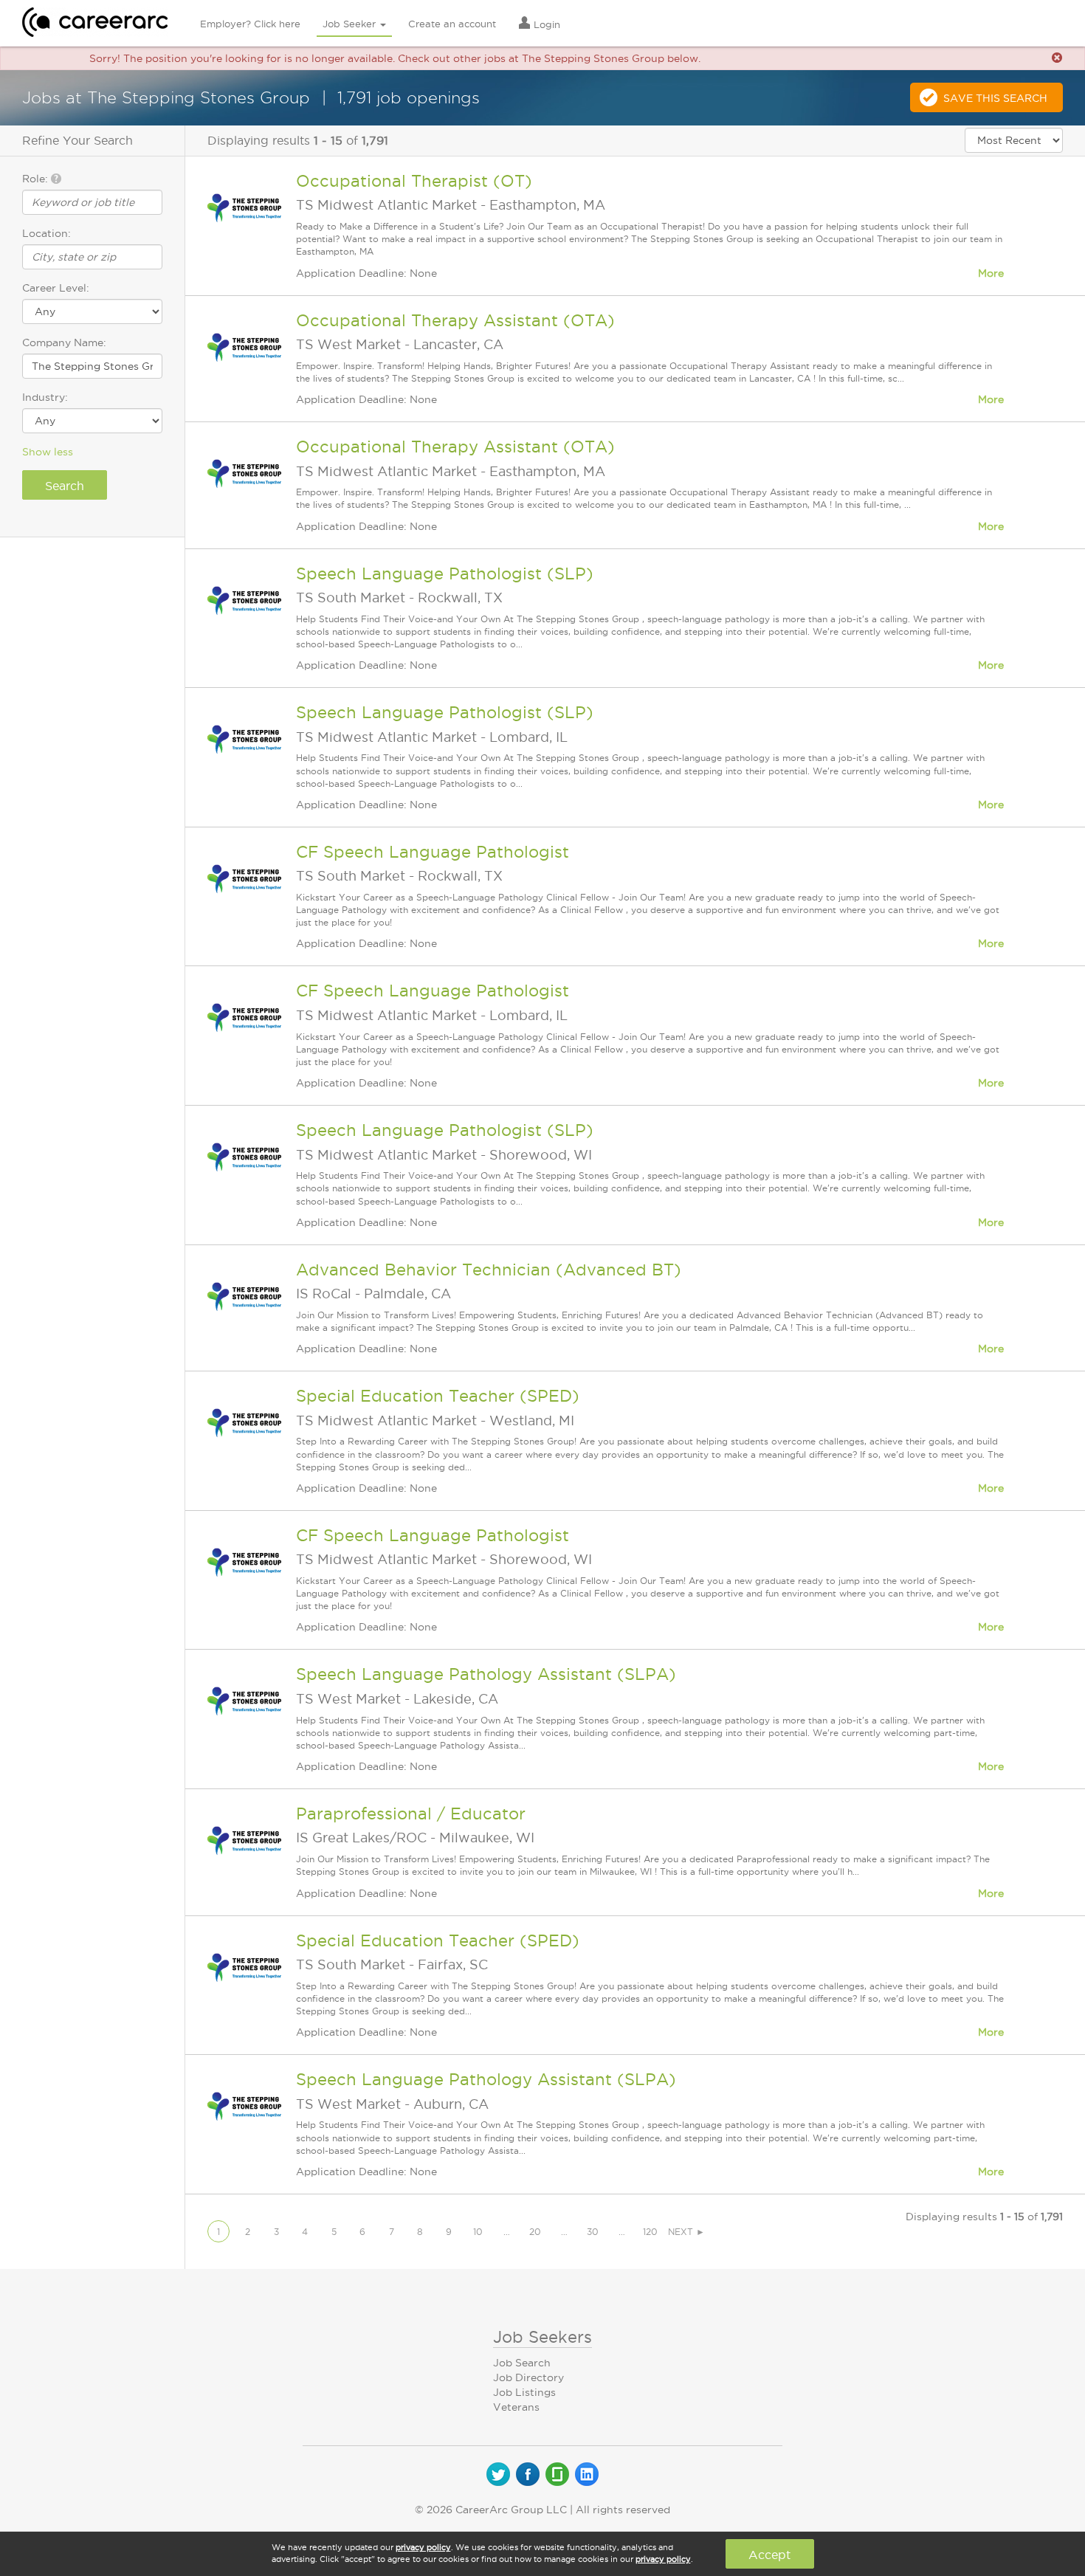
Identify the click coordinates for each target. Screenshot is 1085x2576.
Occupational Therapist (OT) (414, 181)
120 (650, 2232)
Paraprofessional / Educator (411, 1814)
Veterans (516, 2407)
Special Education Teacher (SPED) (438, 1396)
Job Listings (524, 2392)
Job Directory (528, 2377)
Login (545, 24)
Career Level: (56, 288)
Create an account (452, 24)
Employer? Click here (250, 24)
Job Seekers (542, 2337)
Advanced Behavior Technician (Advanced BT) (489, 1270)
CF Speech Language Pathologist (433, 852)
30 (593, 2232)
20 (535, 2232)
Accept (769, 2555)
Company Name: (64, 342)
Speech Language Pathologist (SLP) (445, 574)
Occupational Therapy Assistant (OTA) (455, 320)
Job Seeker (351, 24)
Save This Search (995, 98)
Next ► (686, 2232)
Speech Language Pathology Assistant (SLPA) (486, 1674)
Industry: (45, 397)
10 (478, 2232)
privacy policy (423, 2547)
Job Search (522, 2363)
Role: (37, 179)
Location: (46, 233)
